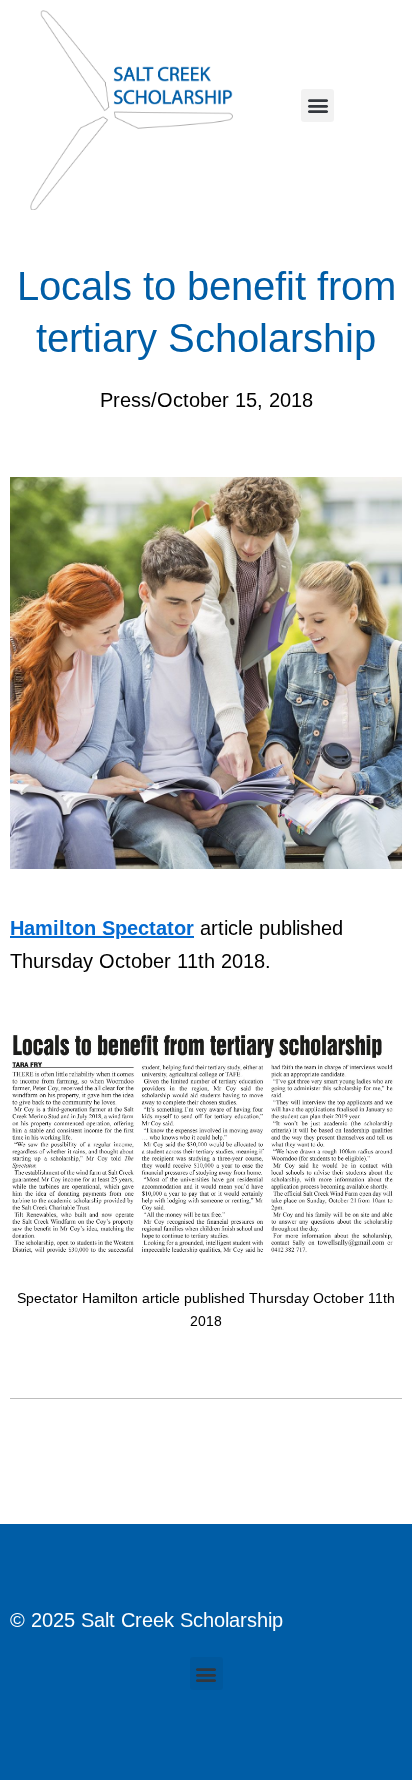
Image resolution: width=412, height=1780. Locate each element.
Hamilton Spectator (102, 928)
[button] (317, 105)
